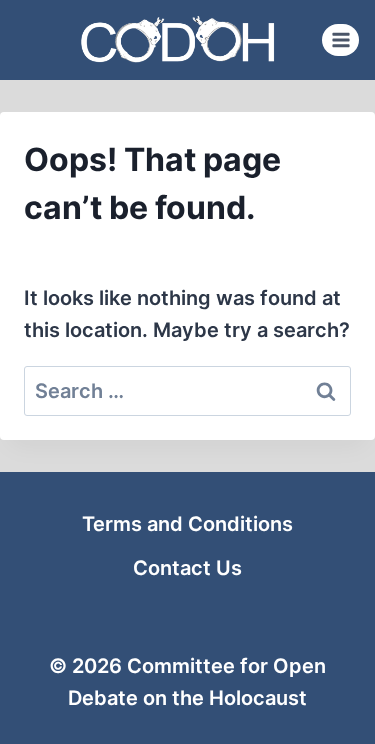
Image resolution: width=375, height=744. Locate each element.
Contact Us (187, 568)
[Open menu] (340, 39)
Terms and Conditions (187, 524)
